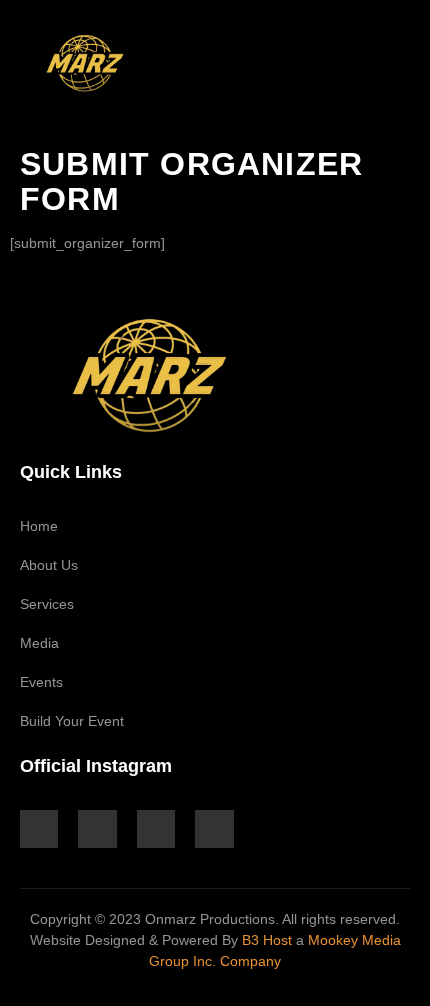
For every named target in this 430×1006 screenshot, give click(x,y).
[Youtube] (214, 829)
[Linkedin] (156, 829)
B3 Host (267, 940)
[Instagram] (39, 829)
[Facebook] (97, 829)
